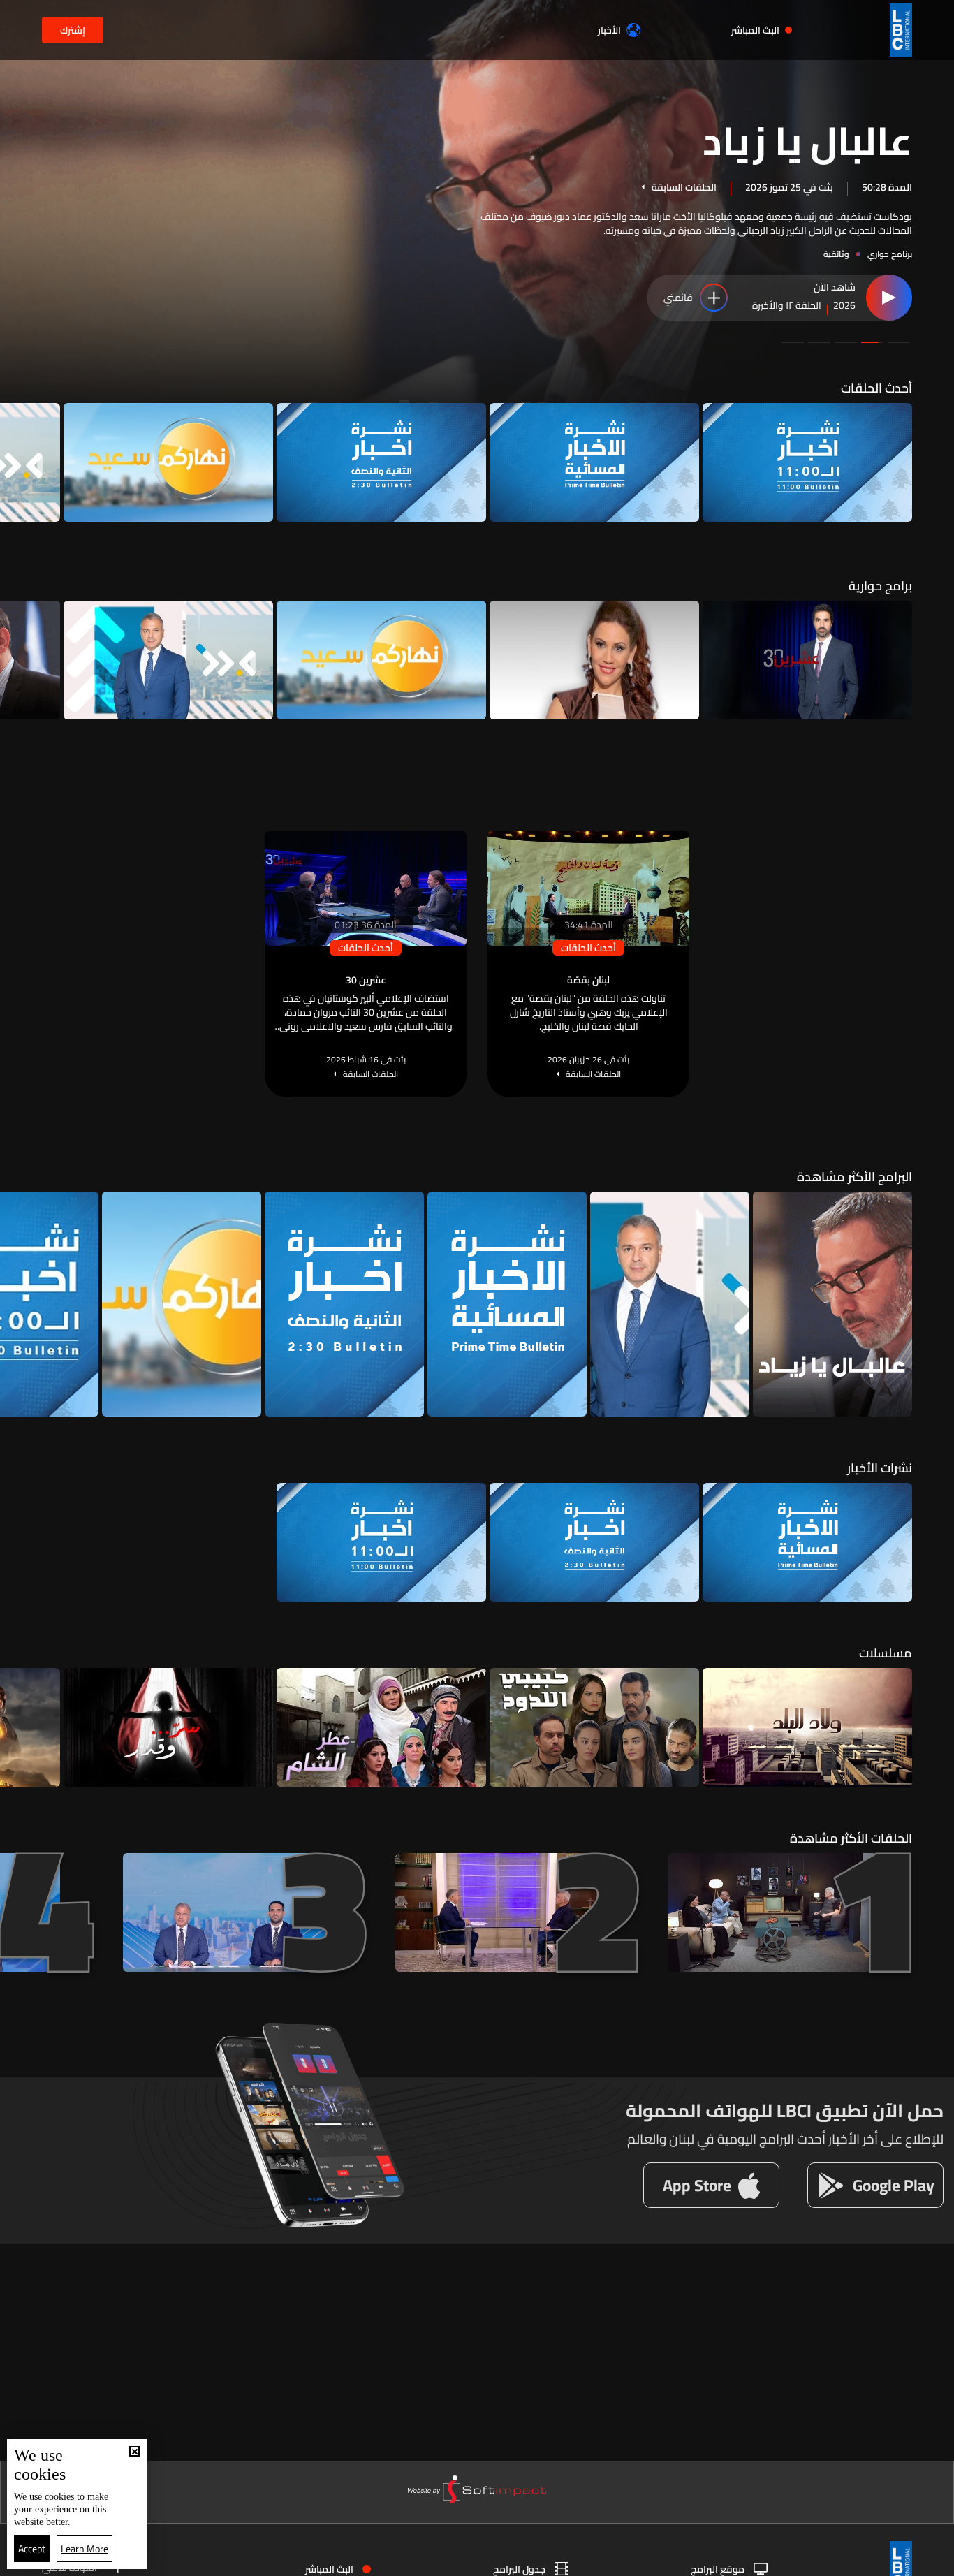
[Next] (17, 462)
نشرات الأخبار (880, 1468)
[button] (899, 342)
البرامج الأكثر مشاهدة (854, 1177)
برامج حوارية (880, 586)
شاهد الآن (835, 288)
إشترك (73, 30)
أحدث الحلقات (876, 388)
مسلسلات (886, 1653)
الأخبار (609, 30)
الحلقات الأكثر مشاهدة (851, 1838)
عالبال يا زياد (807, 139)
